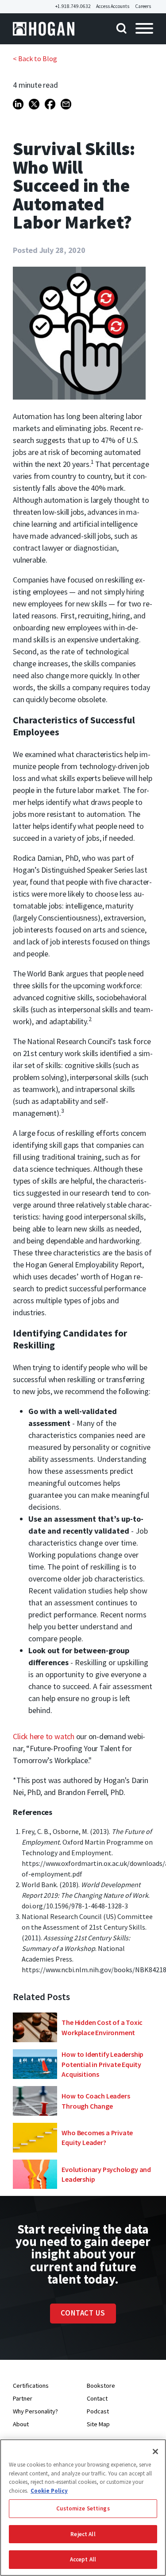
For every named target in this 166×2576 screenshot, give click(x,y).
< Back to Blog (35, 58)
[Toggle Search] (118, 29)
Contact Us (83, 2313)
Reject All (83, 2534)
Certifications (31, 2386)
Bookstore (101, 2386)
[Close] (155, 2452)
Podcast (98, 2411)
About (21, 2424)
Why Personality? (35, 2411)
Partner (23, 2398)
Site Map (98, 2424)
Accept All (83, 2559)
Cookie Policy (49, 2491)
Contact (97, 2398)
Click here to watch (43, 1736)
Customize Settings (83, 2508)
